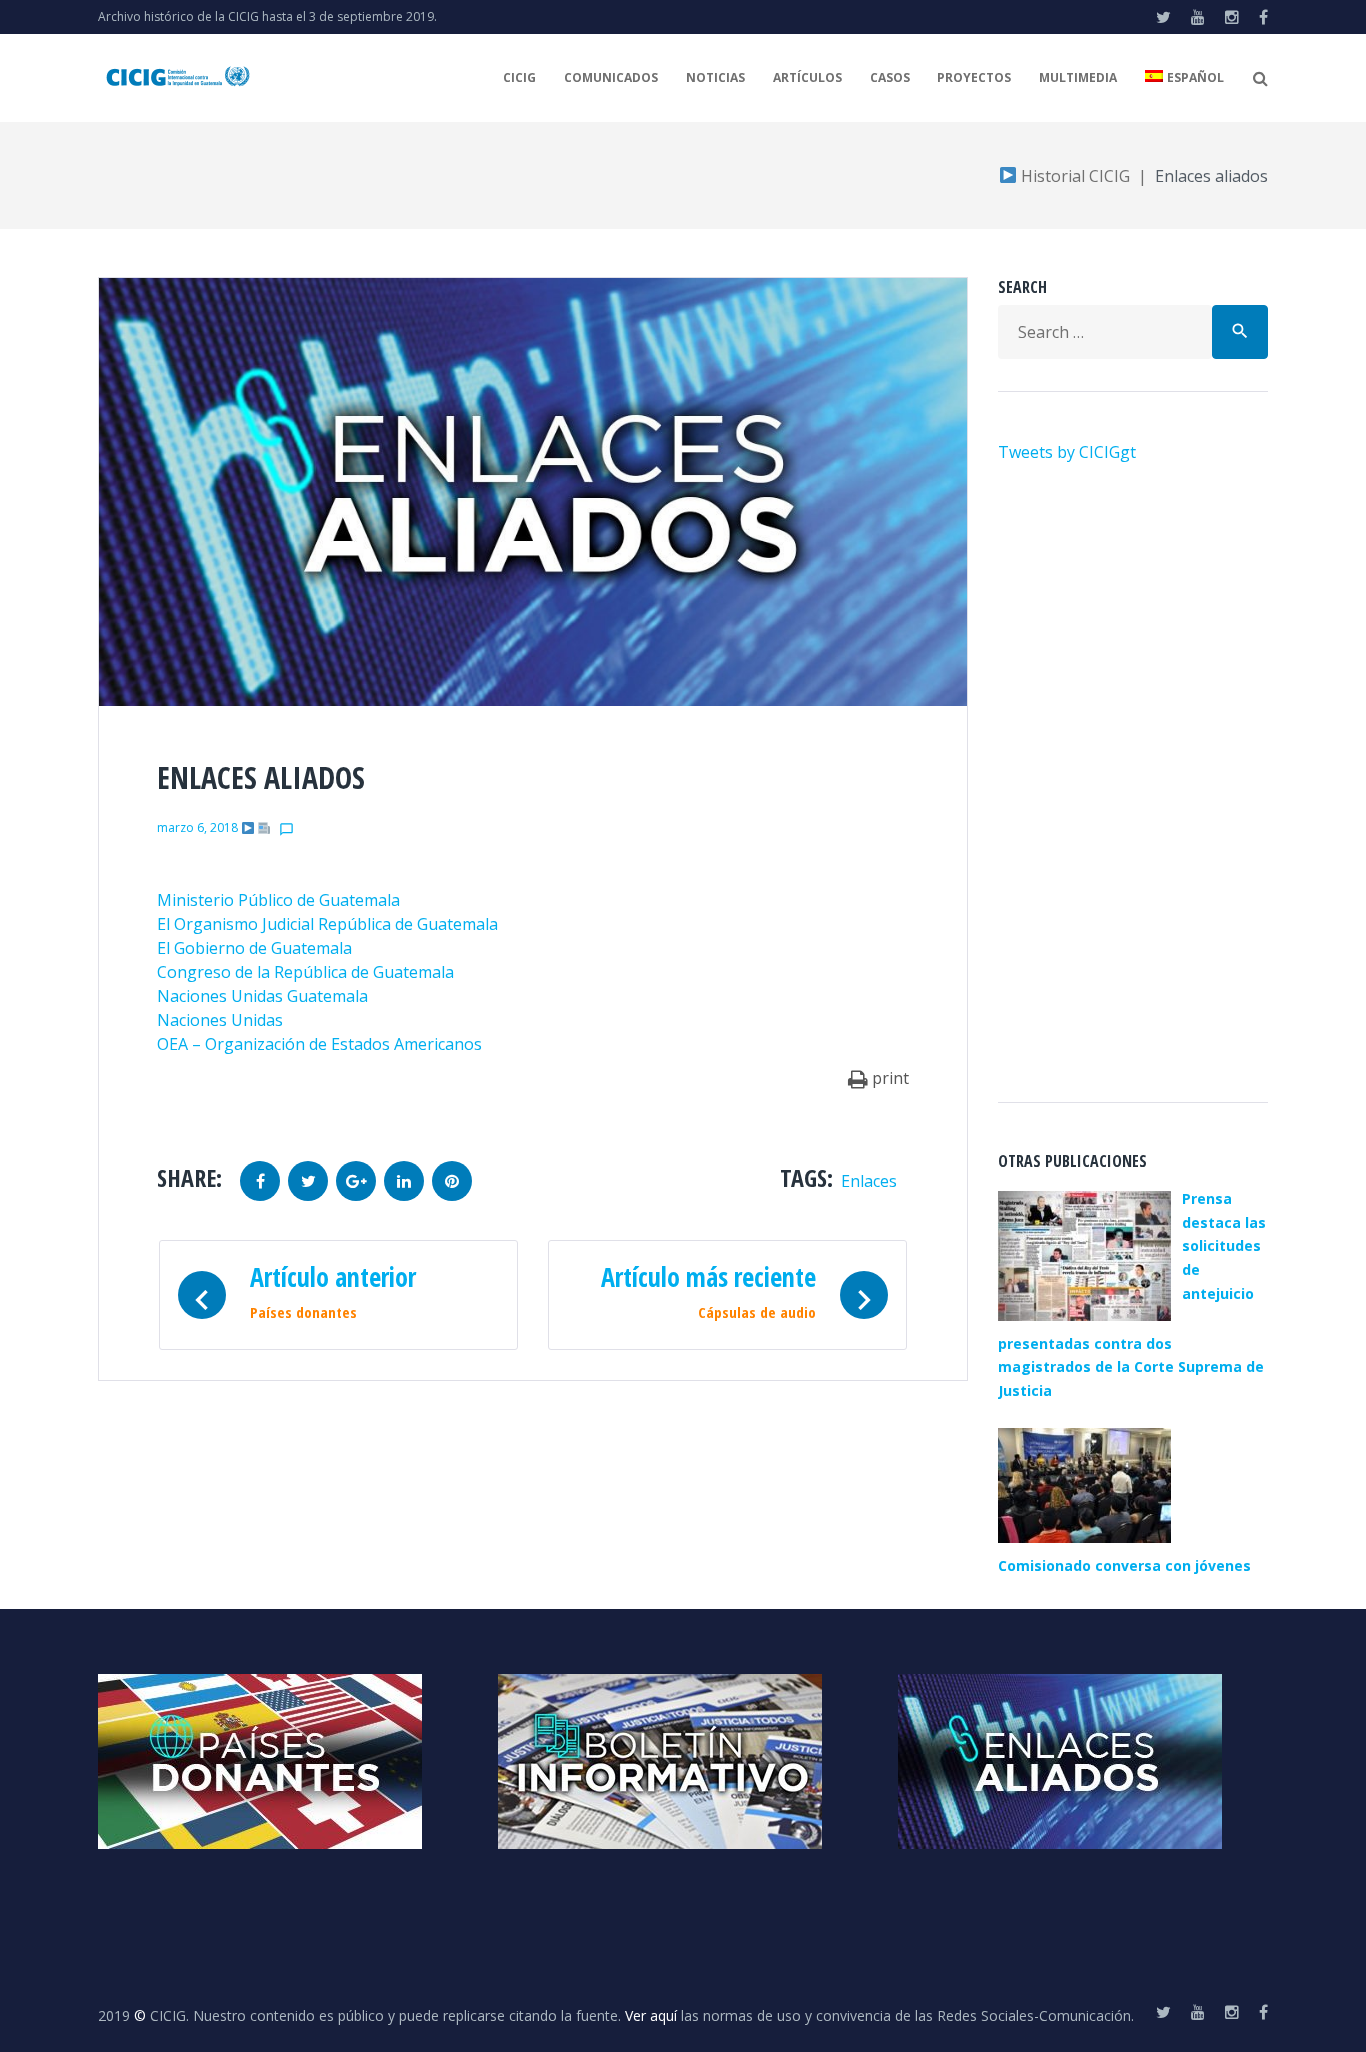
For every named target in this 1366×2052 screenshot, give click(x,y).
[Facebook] (1263, 17)
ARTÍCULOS (807, 77)
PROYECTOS (974, 77)
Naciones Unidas (220, 1020)
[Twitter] (1163, 17)
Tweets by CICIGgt (1067, 452)
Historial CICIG (1073, 176)
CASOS (890, 77)
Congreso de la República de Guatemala (305, 972)
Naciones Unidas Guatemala (262, 996)
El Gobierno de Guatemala (254, 948)
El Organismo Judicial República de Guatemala (327, 924)
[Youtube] (1198, 17)
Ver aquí (651, 2015)
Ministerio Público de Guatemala (278, 900)
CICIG (519, 77)
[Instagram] (1232, 17)
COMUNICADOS (611, 77)
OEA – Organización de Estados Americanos (319, 1044)
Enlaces (869, 1181)
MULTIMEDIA (1078, 77)
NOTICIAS (715, 77)
